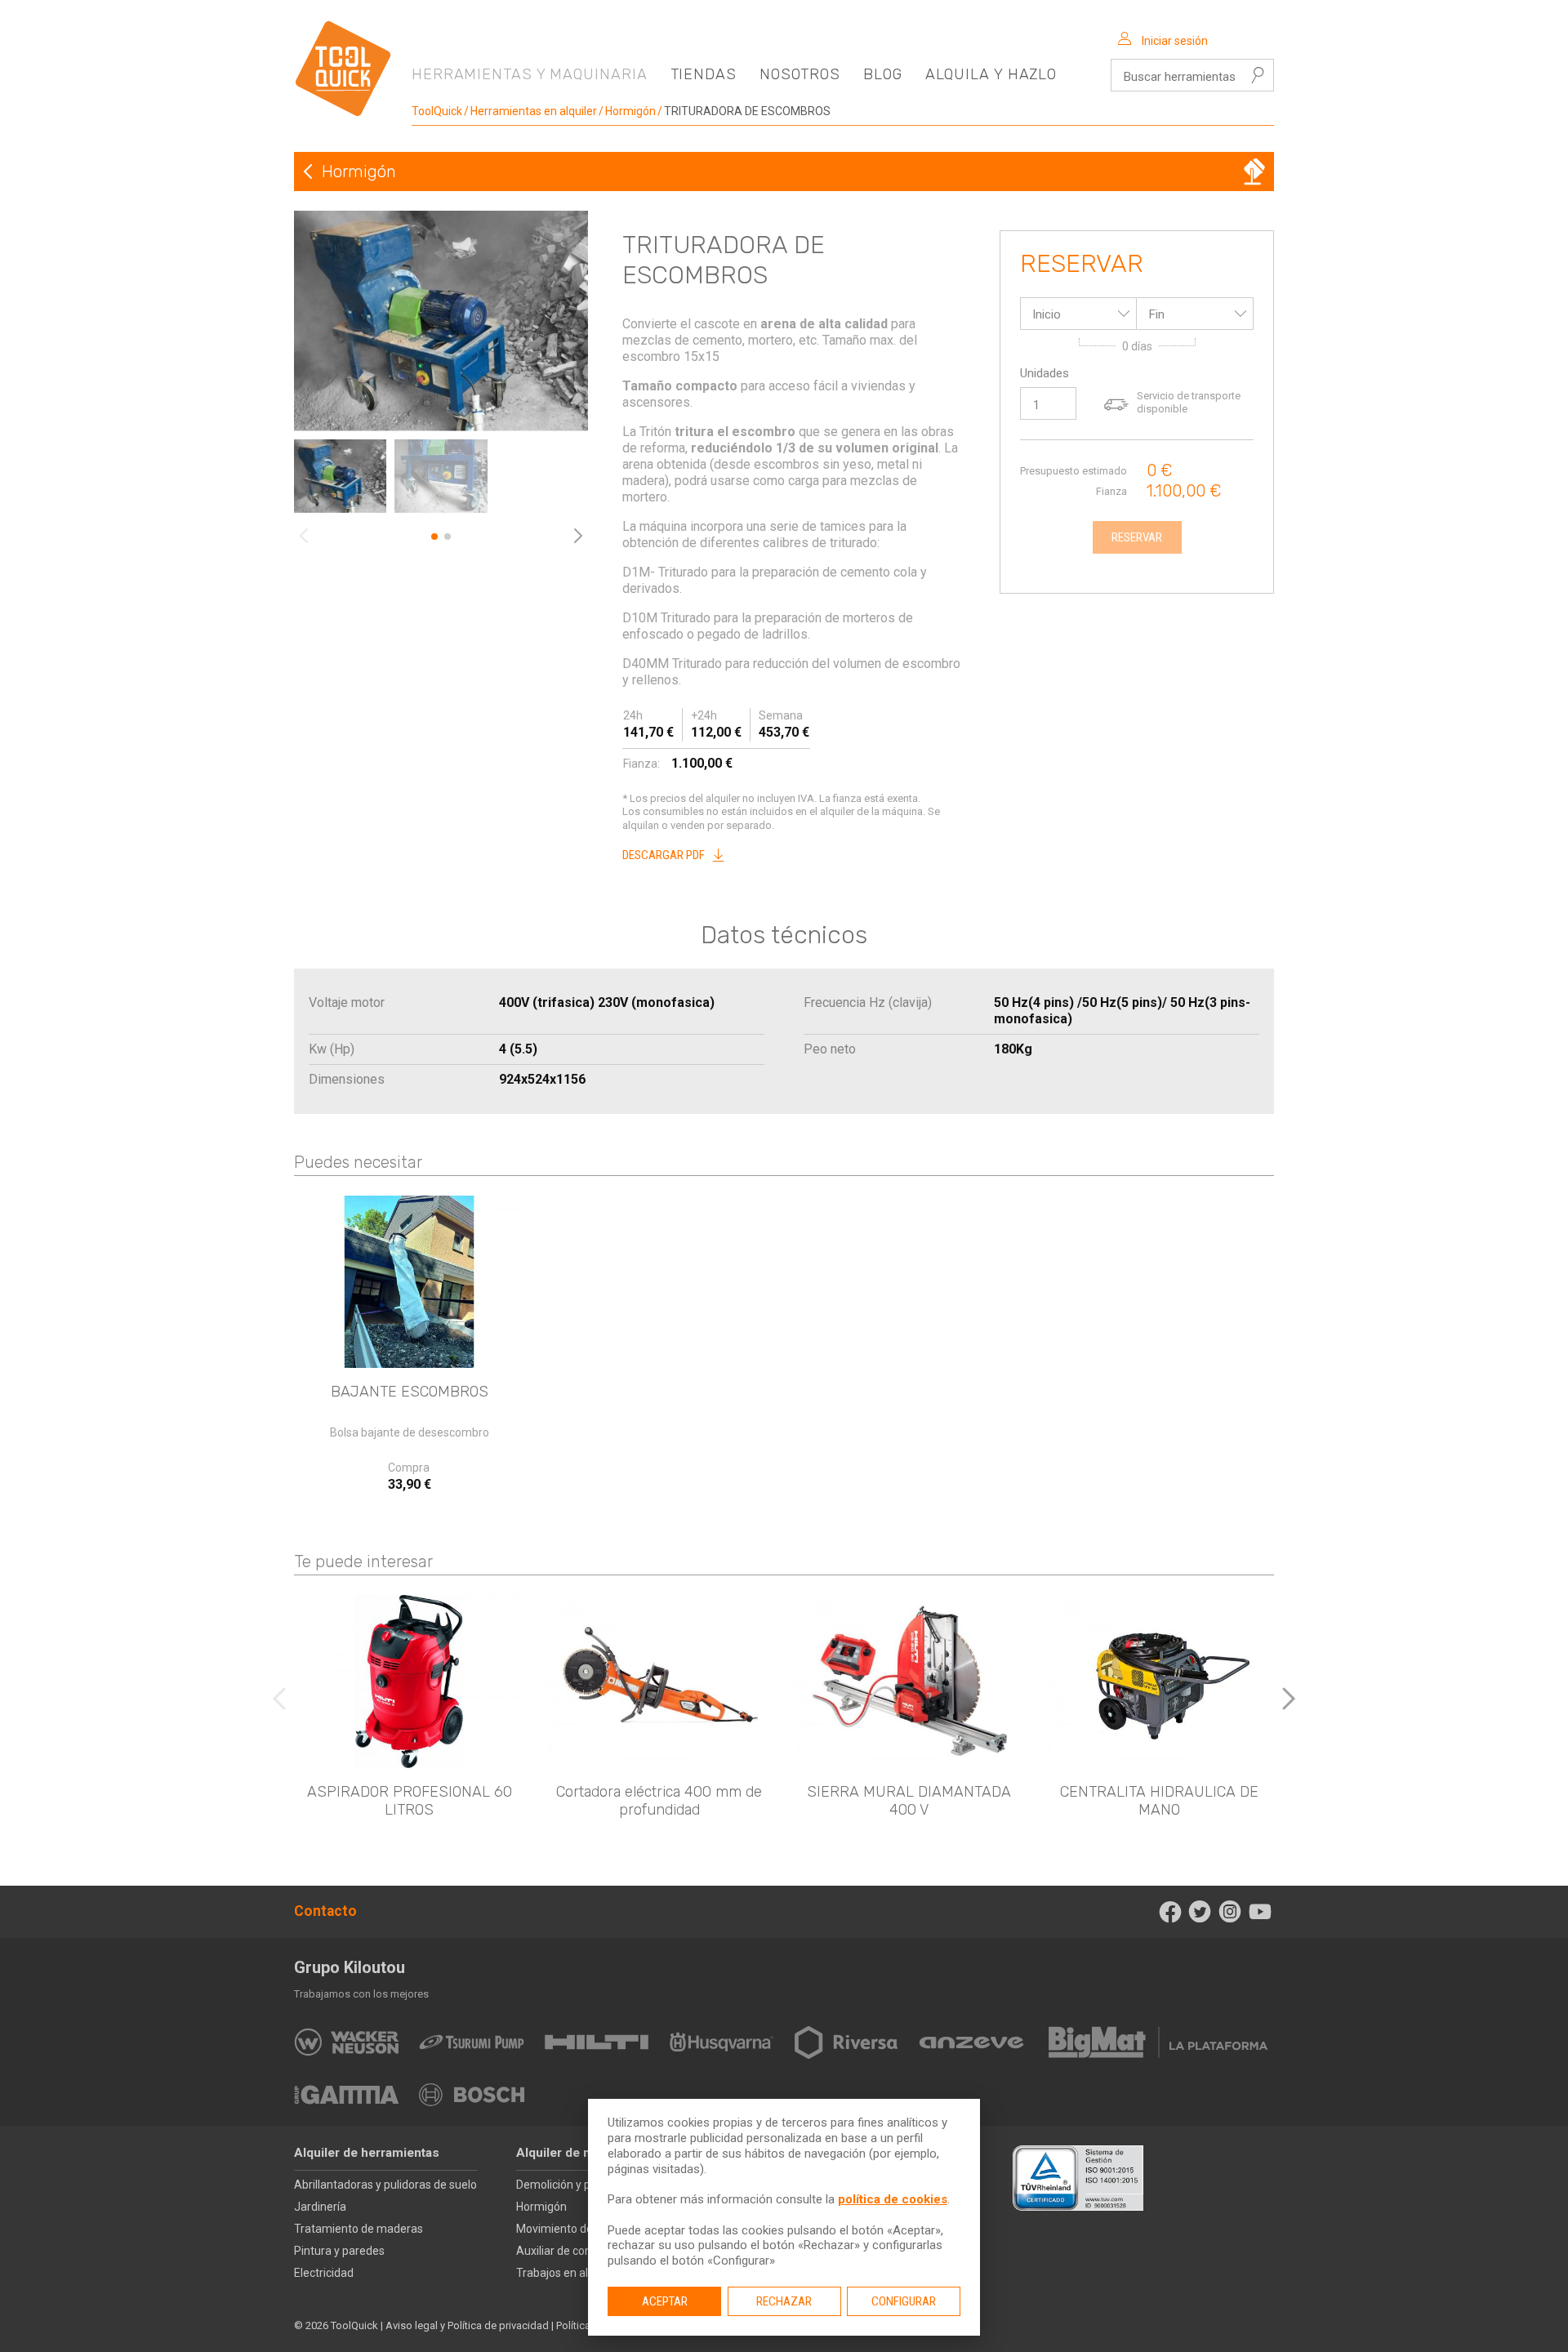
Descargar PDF (664, 855)
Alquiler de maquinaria (582, 2153)
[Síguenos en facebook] (1170, 1912)
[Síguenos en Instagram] (1230, 1912)
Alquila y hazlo (991, 74)
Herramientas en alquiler (534, 111)
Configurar (904, 2301)
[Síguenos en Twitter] (1200, 1912)
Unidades (1045, 373)
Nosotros (800, 74)
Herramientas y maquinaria (530, 74)
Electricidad (324, 2273)
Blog (883, 74)
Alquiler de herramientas (367, 2153)
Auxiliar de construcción (577, 2251)
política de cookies (893, 2199)
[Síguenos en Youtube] (1260, 1912)
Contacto (325, 1911)
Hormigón (630, 111)
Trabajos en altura (563, 2273)
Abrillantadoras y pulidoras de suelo (385, 2185)
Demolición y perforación (580, 2185)
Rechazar (784, 2301)
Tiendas (704, 74)
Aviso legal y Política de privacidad (467, 2325)
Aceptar (665, 2301)
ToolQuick (437, 111)
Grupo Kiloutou (350, 1967)
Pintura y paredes (339, 2251)
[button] (1289, 1699)
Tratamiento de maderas (359, 2229)
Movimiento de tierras (572, 2229)
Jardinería (320, 2207)
